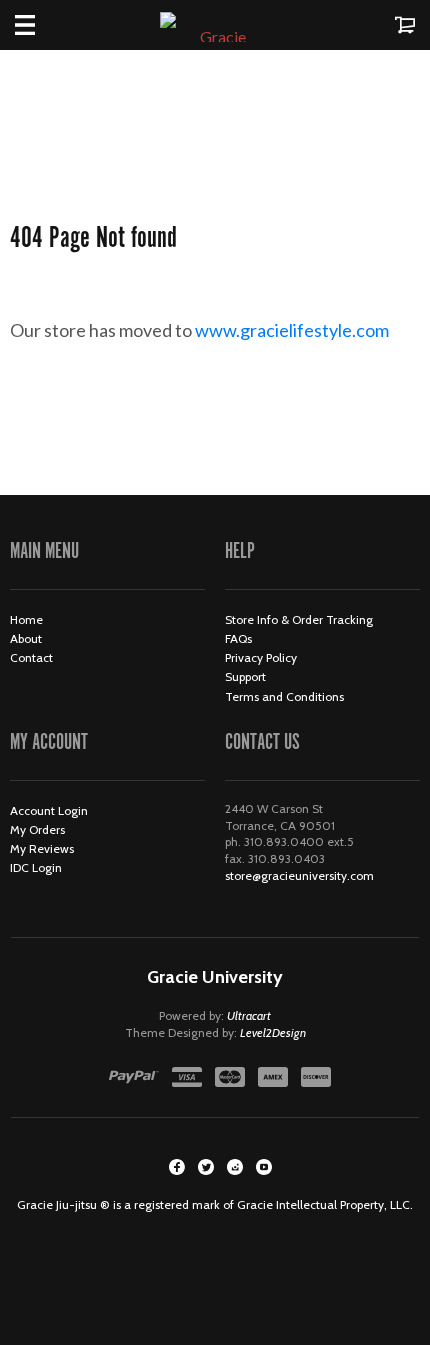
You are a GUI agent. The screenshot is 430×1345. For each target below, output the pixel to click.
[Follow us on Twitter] (206, 1167)
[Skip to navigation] (45, 25)
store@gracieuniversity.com (299, 875)
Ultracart (249, 1015)
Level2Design (273, 1032)
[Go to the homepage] (215, 25)
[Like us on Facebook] (177, 1167)
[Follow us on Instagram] (235, 1167)
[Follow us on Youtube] (264, 1167)
